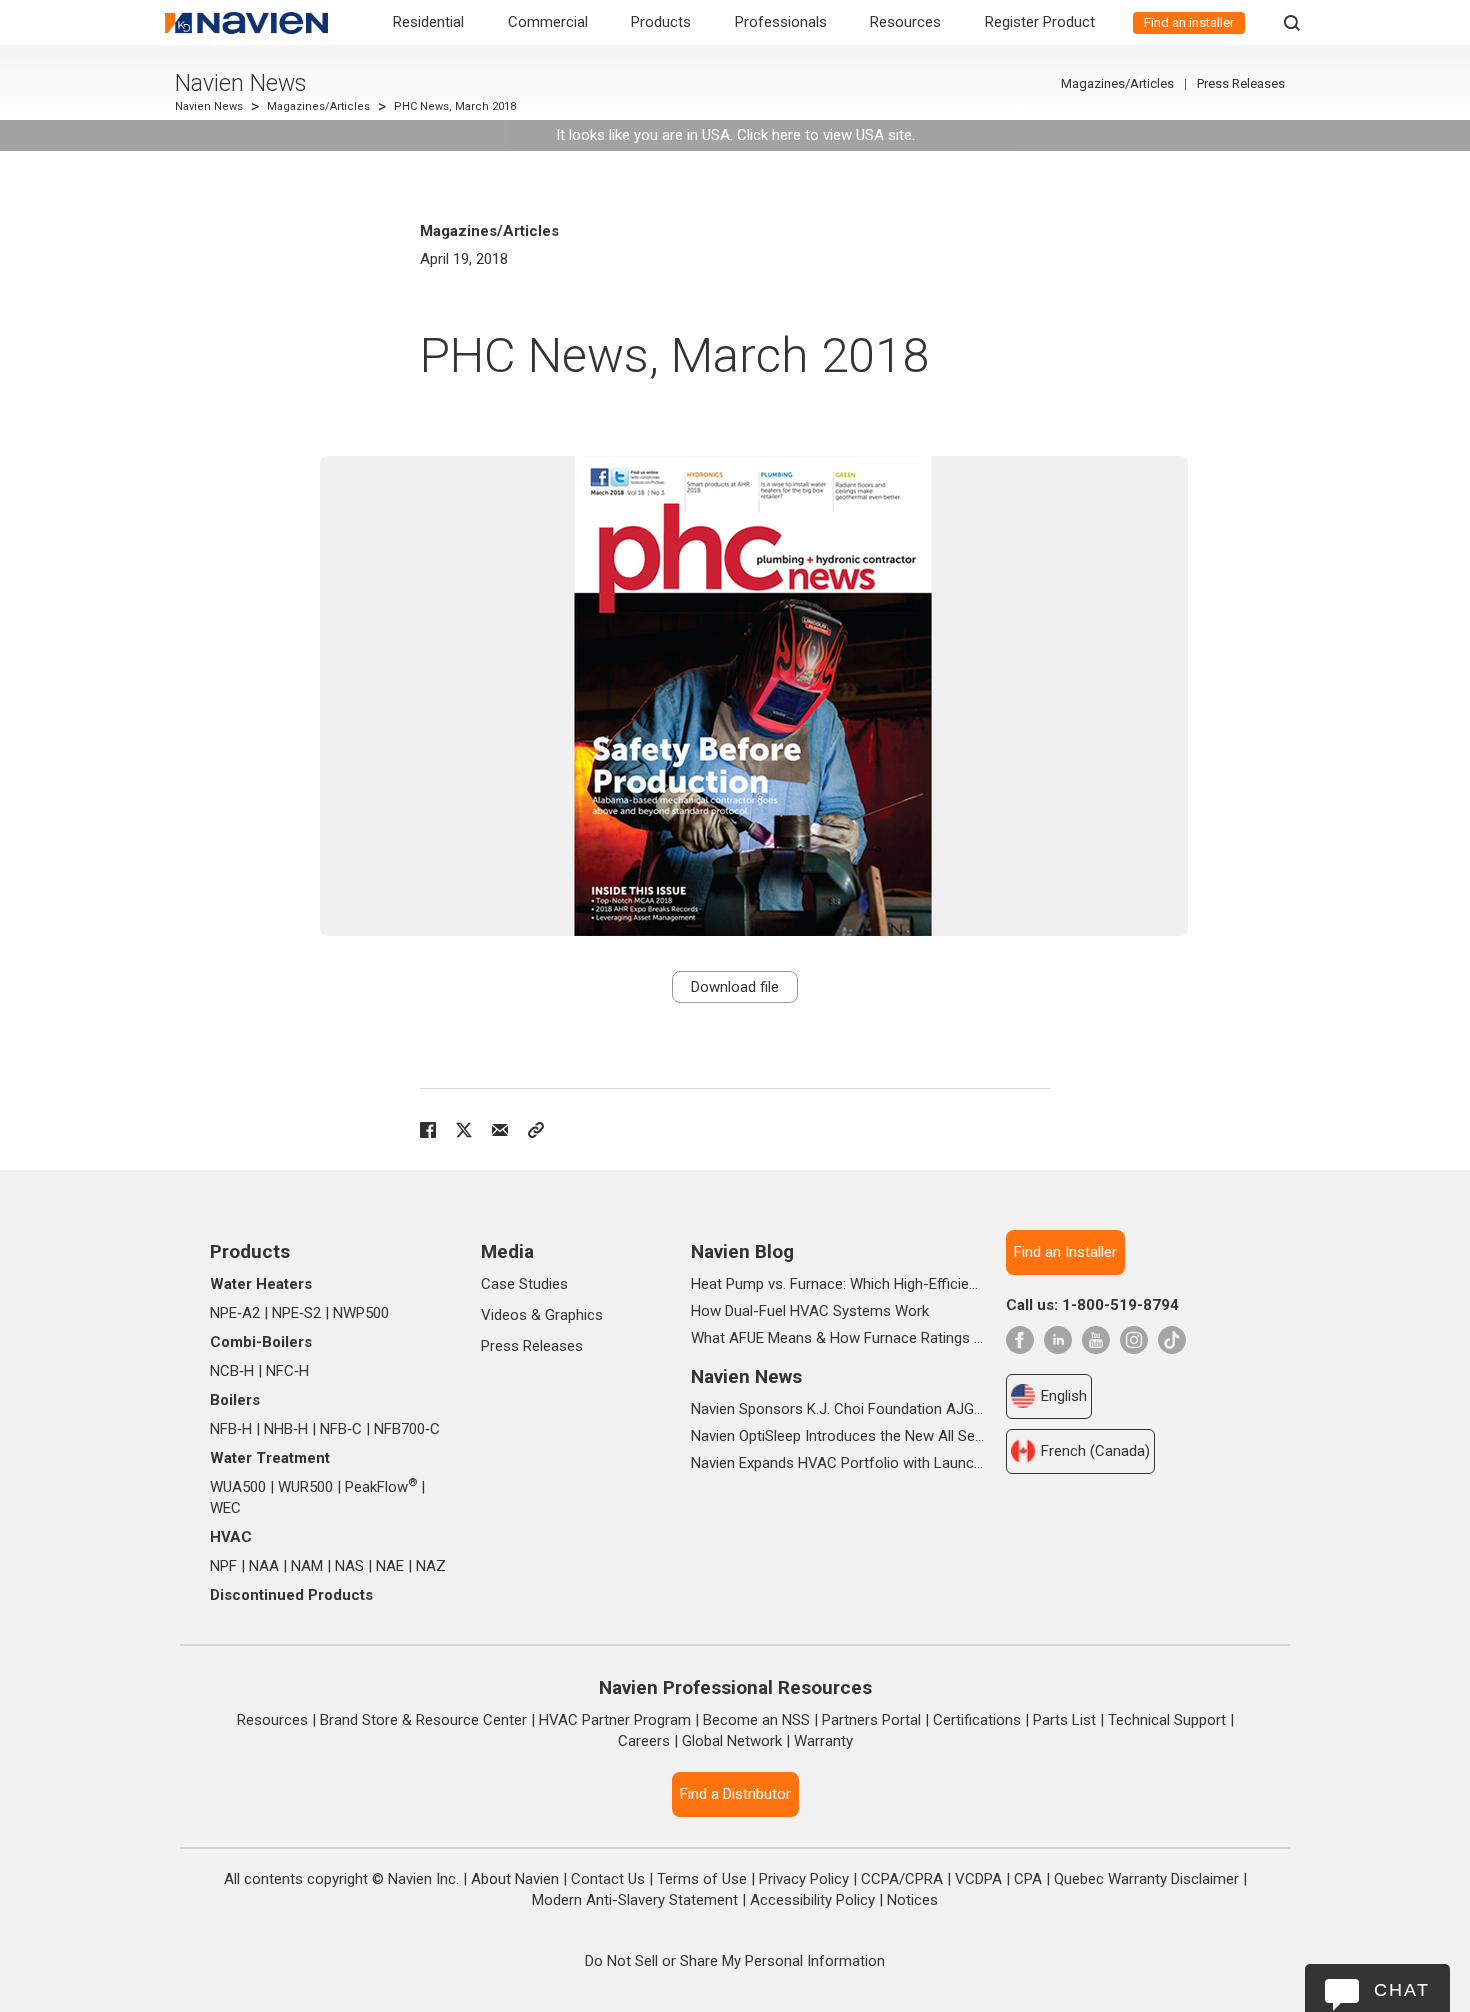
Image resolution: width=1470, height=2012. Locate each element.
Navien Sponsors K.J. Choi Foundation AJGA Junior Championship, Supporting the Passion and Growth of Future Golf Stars (837, 1409)
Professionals (781, 22)
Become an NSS (756, 1720)
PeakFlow (381, 1487)
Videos (504, 1315)
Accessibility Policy (812, 1900)
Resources (905, 22)
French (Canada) (1095, 1451)
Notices (912, 1900)
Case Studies (524, 1284)
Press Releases (1241, 83)
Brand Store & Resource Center (423, 1720)
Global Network (732, 1741)
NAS (349, 1566)
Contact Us (608, 1879)
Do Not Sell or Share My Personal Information (735, 1961)
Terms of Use (702, 1879)
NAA (264, 1566)
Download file (735, 987)
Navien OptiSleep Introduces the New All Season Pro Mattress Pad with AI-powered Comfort (837, 1436)
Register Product (1040, 22)
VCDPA (978, 1879)
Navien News (240, 83)
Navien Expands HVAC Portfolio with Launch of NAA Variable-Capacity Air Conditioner (837, 1463)
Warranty (823, 1741)
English (1064, 1396)
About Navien (515, 1879)
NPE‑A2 (235, 1313)
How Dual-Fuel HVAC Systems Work (810, 1311)
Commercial (548, 22)
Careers (644, 1741)
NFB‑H (231, 1429)
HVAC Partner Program (615, 1720)
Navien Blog (742, 1251)
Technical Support (1167, 1720)
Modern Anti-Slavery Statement (635, 1900)
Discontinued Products (291, 1595)
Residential (428, 22)
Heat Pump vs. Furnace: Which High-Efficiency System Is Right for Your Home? (837, 1284)
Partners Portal (871, 1720)
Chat (1402, 1990)
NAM (307, 1566)
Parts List (1064, 1720)
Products (661, 22)
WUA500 (238, 1487)
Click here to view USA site (824, 135)
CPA (1028, 1879)
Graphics (574, 1315)
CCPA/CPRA (902, 1879)
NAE (390, 1566)
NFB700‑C (407, 1429)
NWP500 (361, 1313)
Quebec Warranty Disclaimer (1146, 1879)
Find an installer (1189, 22)
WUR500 (305, 1487)
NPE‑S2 (296, 1313)
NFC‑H (287, 1371)
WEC (225, 1508)
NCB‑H (232, 1371)
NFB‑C (341, 1429)
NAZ (431, 1566)
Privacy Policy (804, 1879)
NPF (223, 1566)
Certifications (977, 1720)
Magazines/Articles (318, 106)
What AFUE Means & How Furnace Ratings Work (837, 1338)
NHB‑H (286, 1429)
